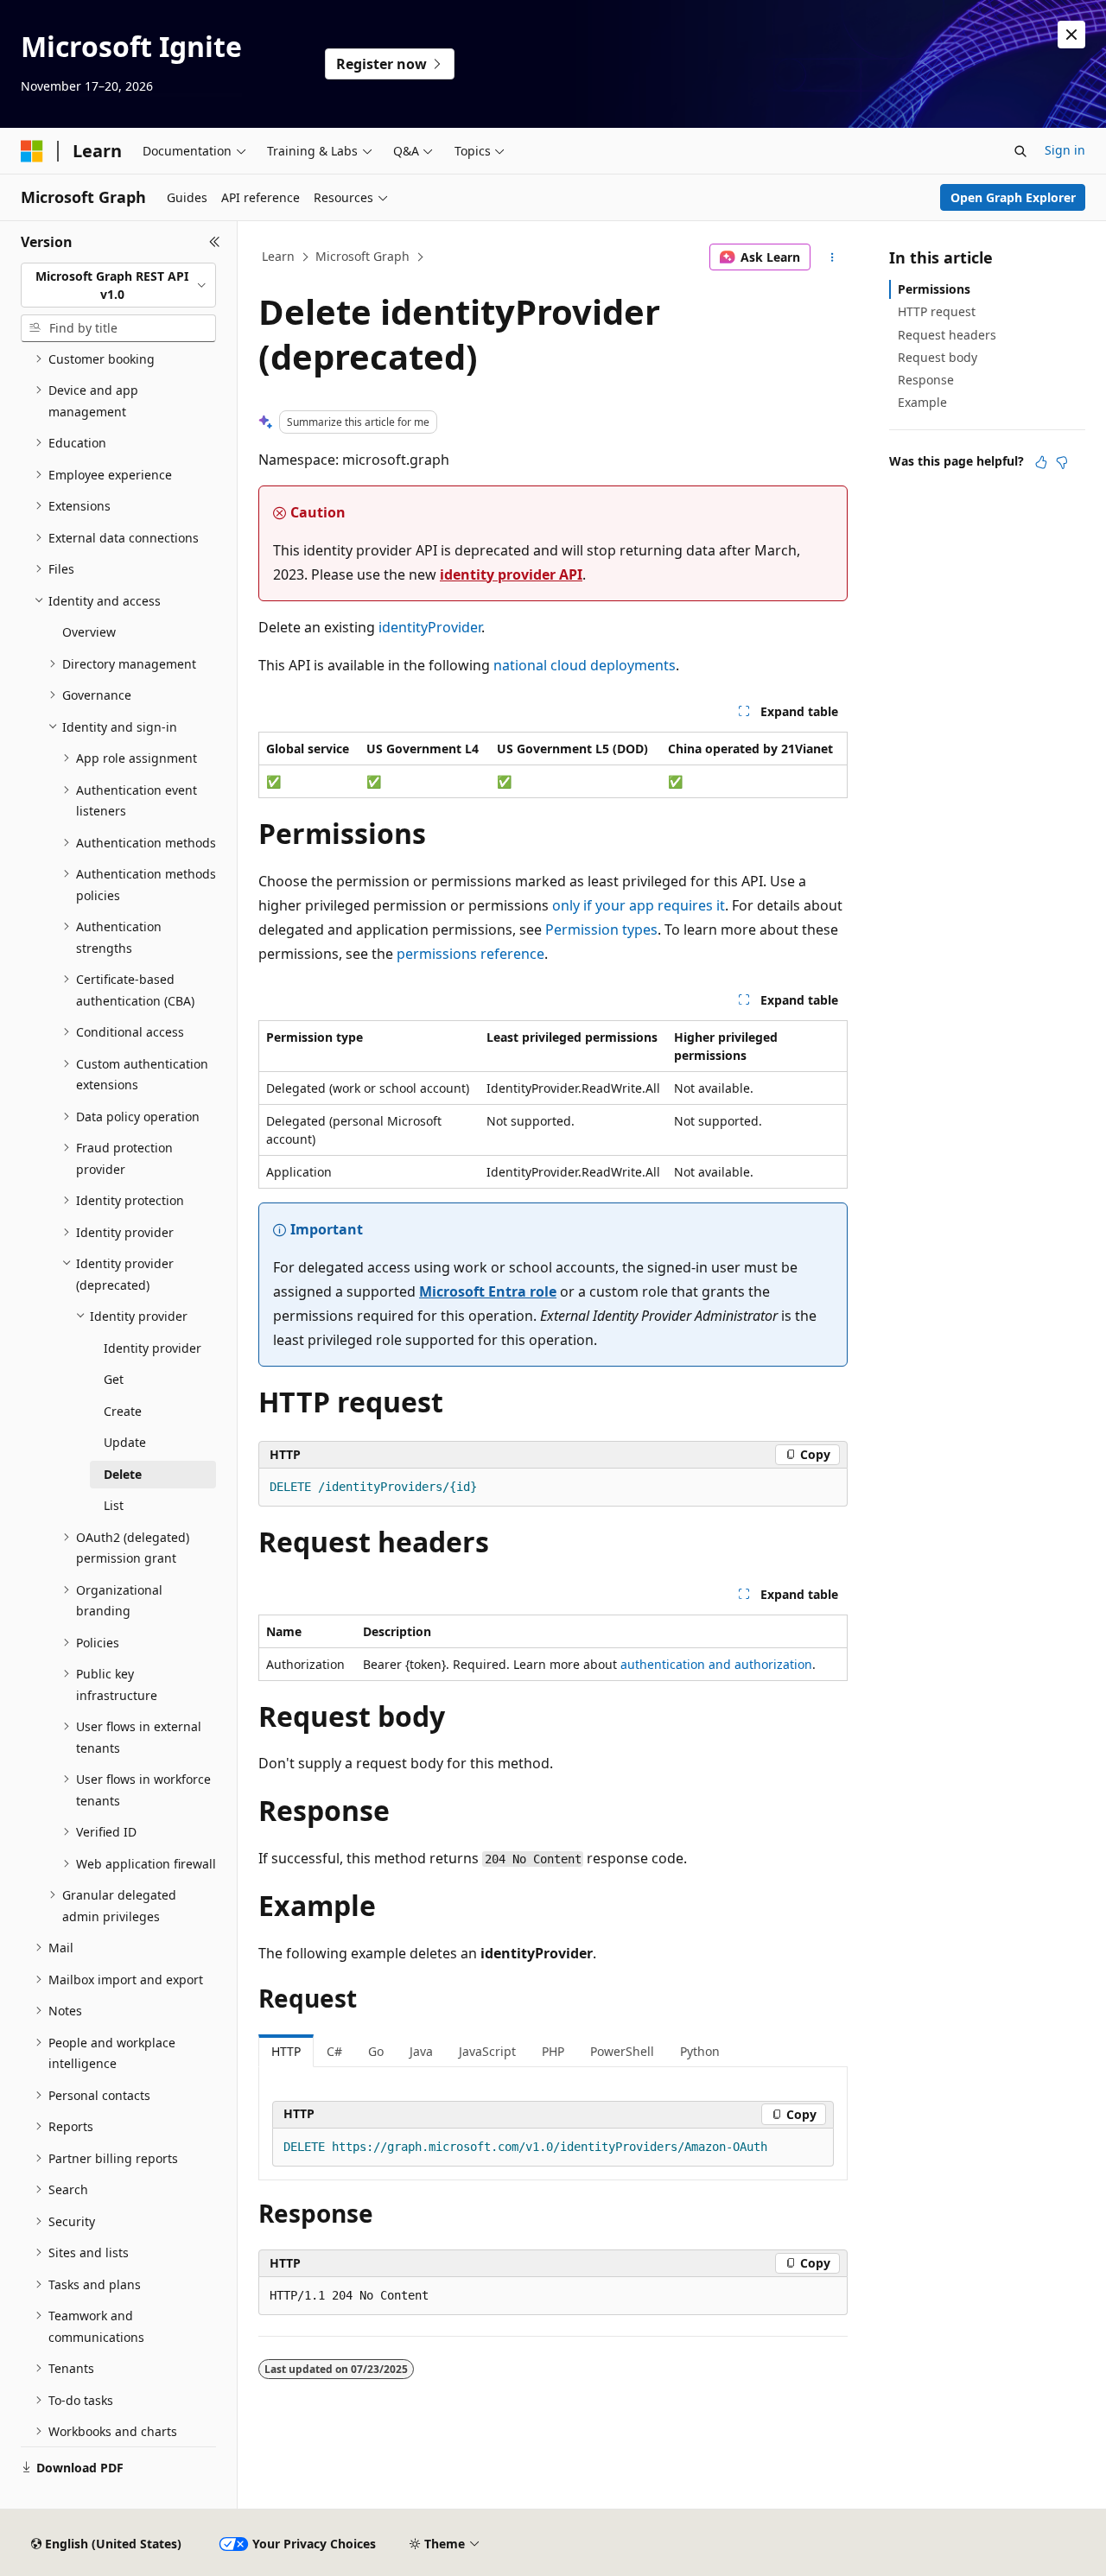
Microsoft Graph (362, 256)
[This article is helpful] (1041, 462)
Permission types (601, 930)
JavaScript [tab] (487, 2051)
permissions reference (470, 954)
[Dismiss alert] (1071, 35)
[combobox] (118, 286)
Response (926, 380)
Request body (938, 357)
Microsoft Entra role (488, 1291)
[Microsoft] (32, 151)
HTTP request (937, 311)
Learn (278, 256)
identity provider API (511, 574)
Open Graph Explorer (1013, 197)
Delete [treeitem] (123, 1474)
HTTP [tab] (286, 2051)
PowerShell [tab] (622, 2051)
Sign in (1065, 150)
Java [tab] (421, 2051)
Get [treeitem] (114, 1379)
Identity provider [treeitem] (153, 1348)
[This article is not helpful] (1062, 462)
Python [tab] (700, 2051)
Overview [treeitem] (89, 632)
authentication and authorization (716, 1664)
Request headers (947, 335)
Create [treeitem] (123, 1411)
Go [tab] (376, 2051)
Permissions (934, 289)
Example (922, 402)
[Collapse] (215, 242)
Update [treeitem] (125, 1442)
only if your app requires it (639, 905)
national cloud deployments (585, 665)
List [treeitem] (114, 1505)
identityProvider (430, 627)
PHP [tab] (553, 2051)
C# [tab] (334, 2051)
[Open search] (1020, 151)
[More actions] (833, 257)
